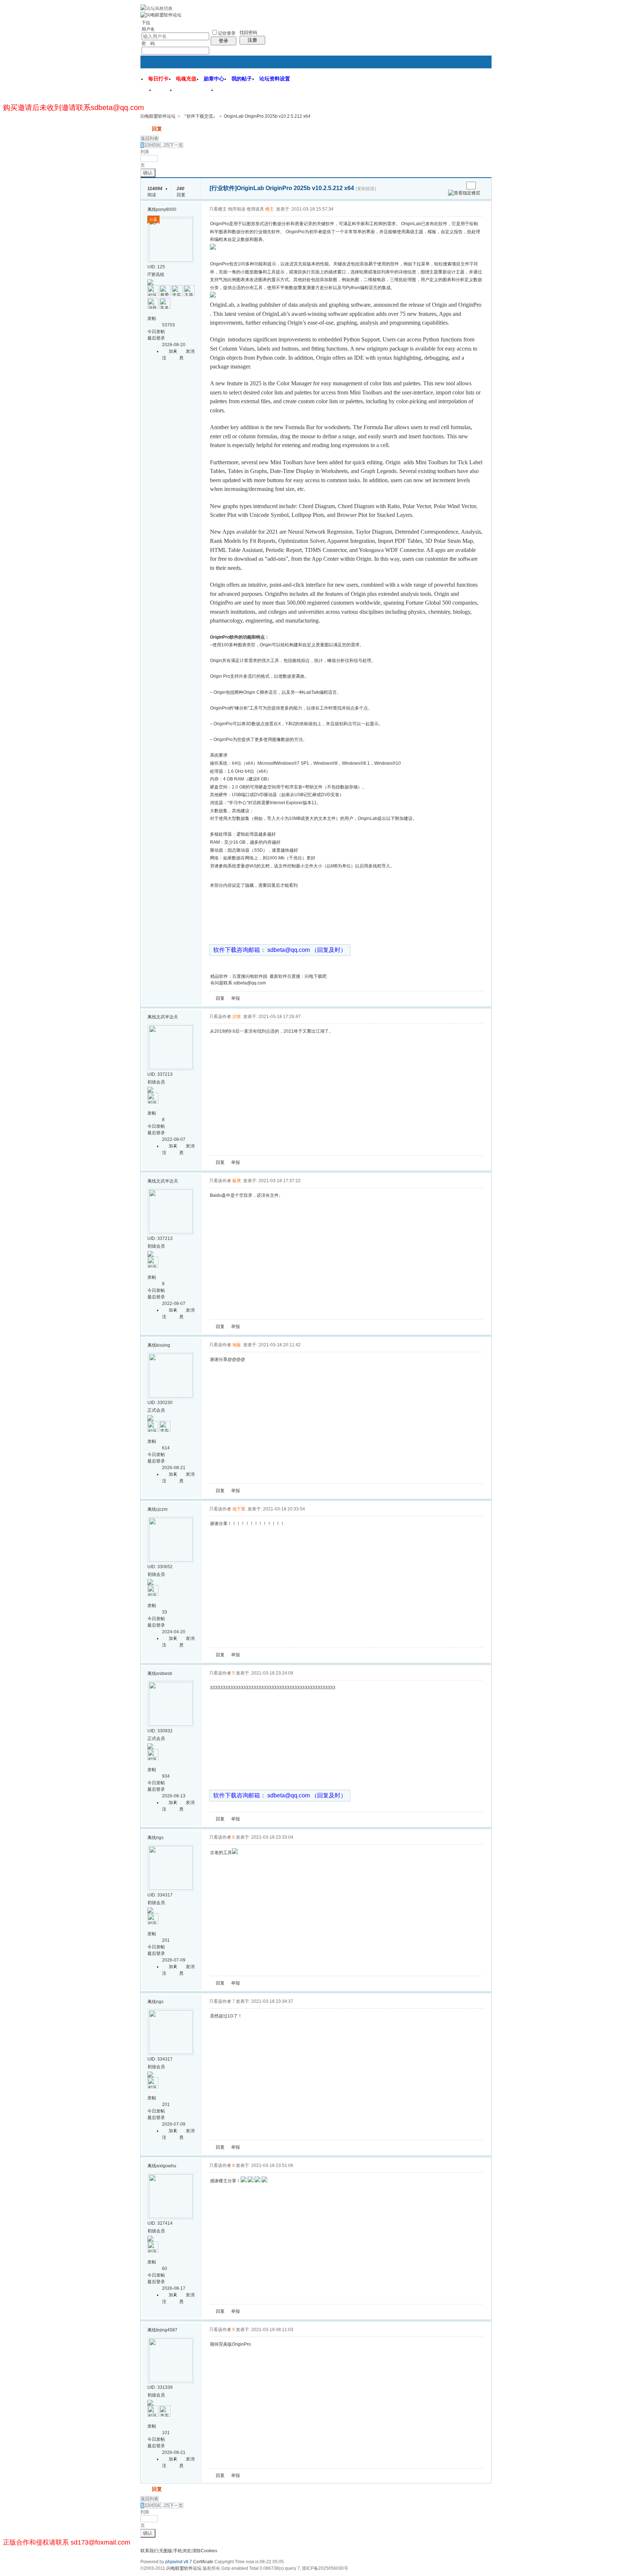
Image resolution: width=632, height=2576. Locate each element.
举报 (236, 998)
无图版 (166, 2551)
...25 (165, 145)
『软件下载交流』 (200, 116)
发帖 (146, 129)
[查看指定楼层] (464, 193)
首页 (165, 92)
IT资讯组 (156, 275)
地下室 (239, 1509)
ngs (160, 1838)
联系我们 (149, 2551)
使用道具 (255, 209)
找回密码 (248, 33)
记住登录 (227, 33)
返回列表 (150, 139)
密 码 (148, 43)
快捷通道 (472, 87)
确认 (148, 173)
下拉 (146, 23)
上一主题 (451, 186)
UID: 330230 (160, 1403)
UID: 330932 (160, 1731)
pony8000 (166, 209)
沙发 (237, 1017)
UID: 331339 (160, 2387)
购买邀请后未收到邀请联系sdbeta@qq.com (74, 107)
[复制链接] (366, 189)
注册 (252, 40)
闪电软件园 (235, 92)
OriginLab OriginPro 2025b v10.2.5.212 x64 (267, 116)
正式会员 (156, 1410)
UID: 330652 (160, 1567)
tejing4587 (167, 2330)
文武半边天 (167, 1017)
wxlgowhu (166, 2166)
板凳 (237, 1181)
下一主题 (458, 186)
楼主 (270, 209)
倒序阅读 (237, 209)
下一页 (176, 145)
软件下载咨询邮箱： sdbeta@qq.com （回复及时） (280, 950)
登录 (223, 41)
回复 (157, 129)
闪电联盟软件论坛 (158, 116)
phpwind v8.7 (179, 2562)
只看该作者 (220, 1017)
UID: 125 (156, 267)
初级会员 (156, 1082)
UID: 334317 (160, 1895)
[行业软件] (223, 188)
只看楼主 (218, 209)
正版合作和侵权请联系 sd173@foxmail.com (67, 2542)
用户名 (148, 29)
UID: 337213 (160, 1074)
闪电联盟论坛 (196, 92)
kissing (163, 1345)
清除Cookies (205, 2551)
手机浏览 (182, 2551)
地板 (237, 1345)
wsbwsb (164, 1673)
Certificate (203, 2562)
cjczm (162, 1509)
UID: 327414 (160, 2223)
